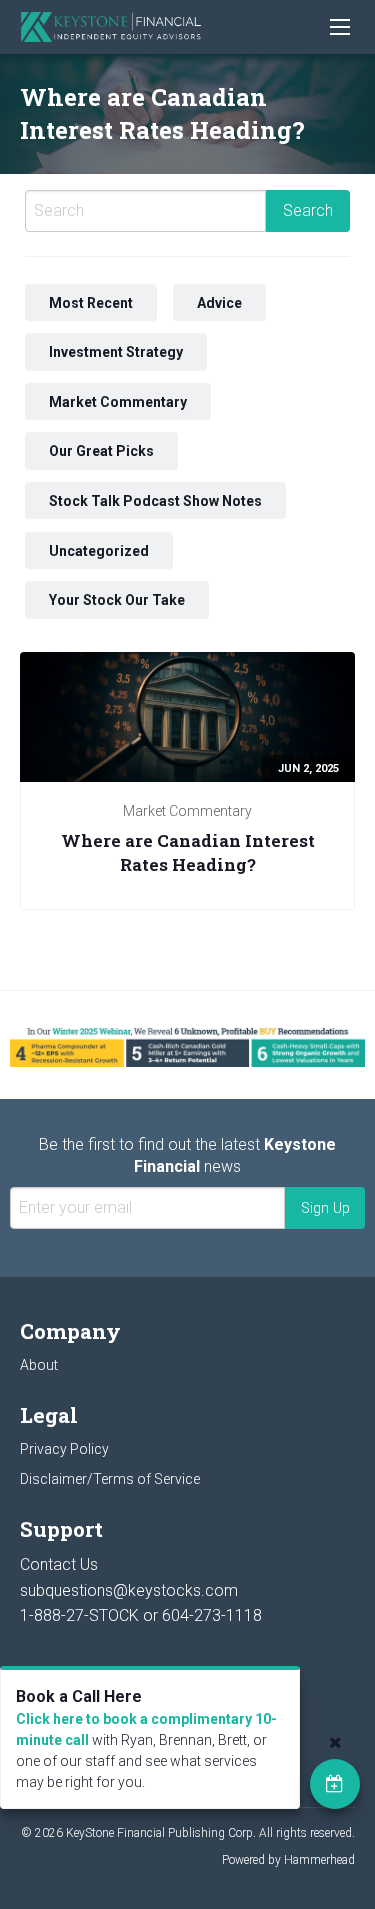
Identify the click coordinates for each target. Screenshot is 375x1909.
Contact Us (59, 1564)
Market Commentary (118, 401)
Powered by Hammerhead (288, 1860)
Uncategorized (99, 550)
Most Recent (91, 302)
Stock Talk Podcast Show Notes (155, 501)
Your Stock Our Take (117, 600)
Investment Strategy (116, 352)
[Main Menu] (340, 27)
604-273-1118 (212, 1615)
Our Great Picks (101, 451)
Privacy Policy (64, 1449)
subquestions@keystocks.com (129, 1590)
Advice (219, 302)
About (39, 1365)
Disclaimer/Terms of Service (110, 1479)
